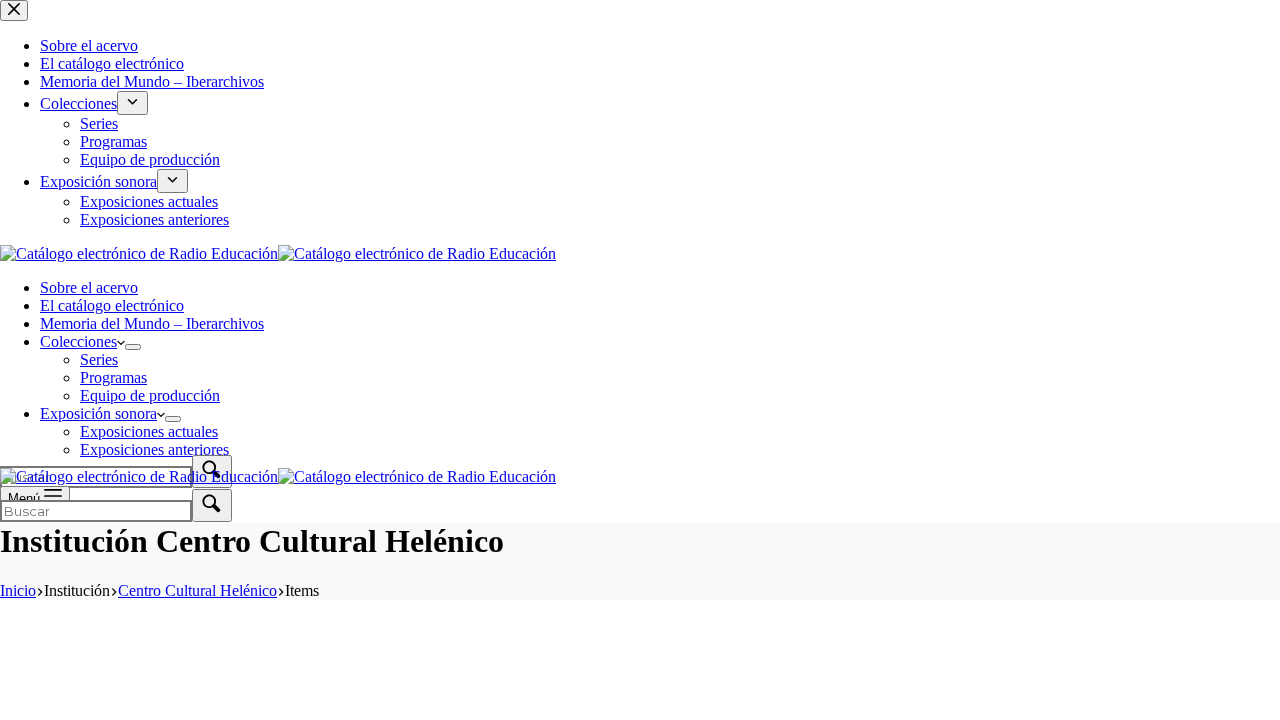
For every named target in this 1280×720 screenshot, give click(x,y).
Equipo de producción (150, 395)
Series (99, 359)
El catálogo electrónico (112, 305)
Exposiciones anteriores (154, 449)
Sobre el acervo (89, 287)
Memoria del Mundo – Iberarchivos (152, 323)
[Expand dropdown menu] (133, 347)
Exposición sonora (98, 413)
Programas (113, 377)
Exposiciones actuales (149, 431)
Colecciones (78, 341)
